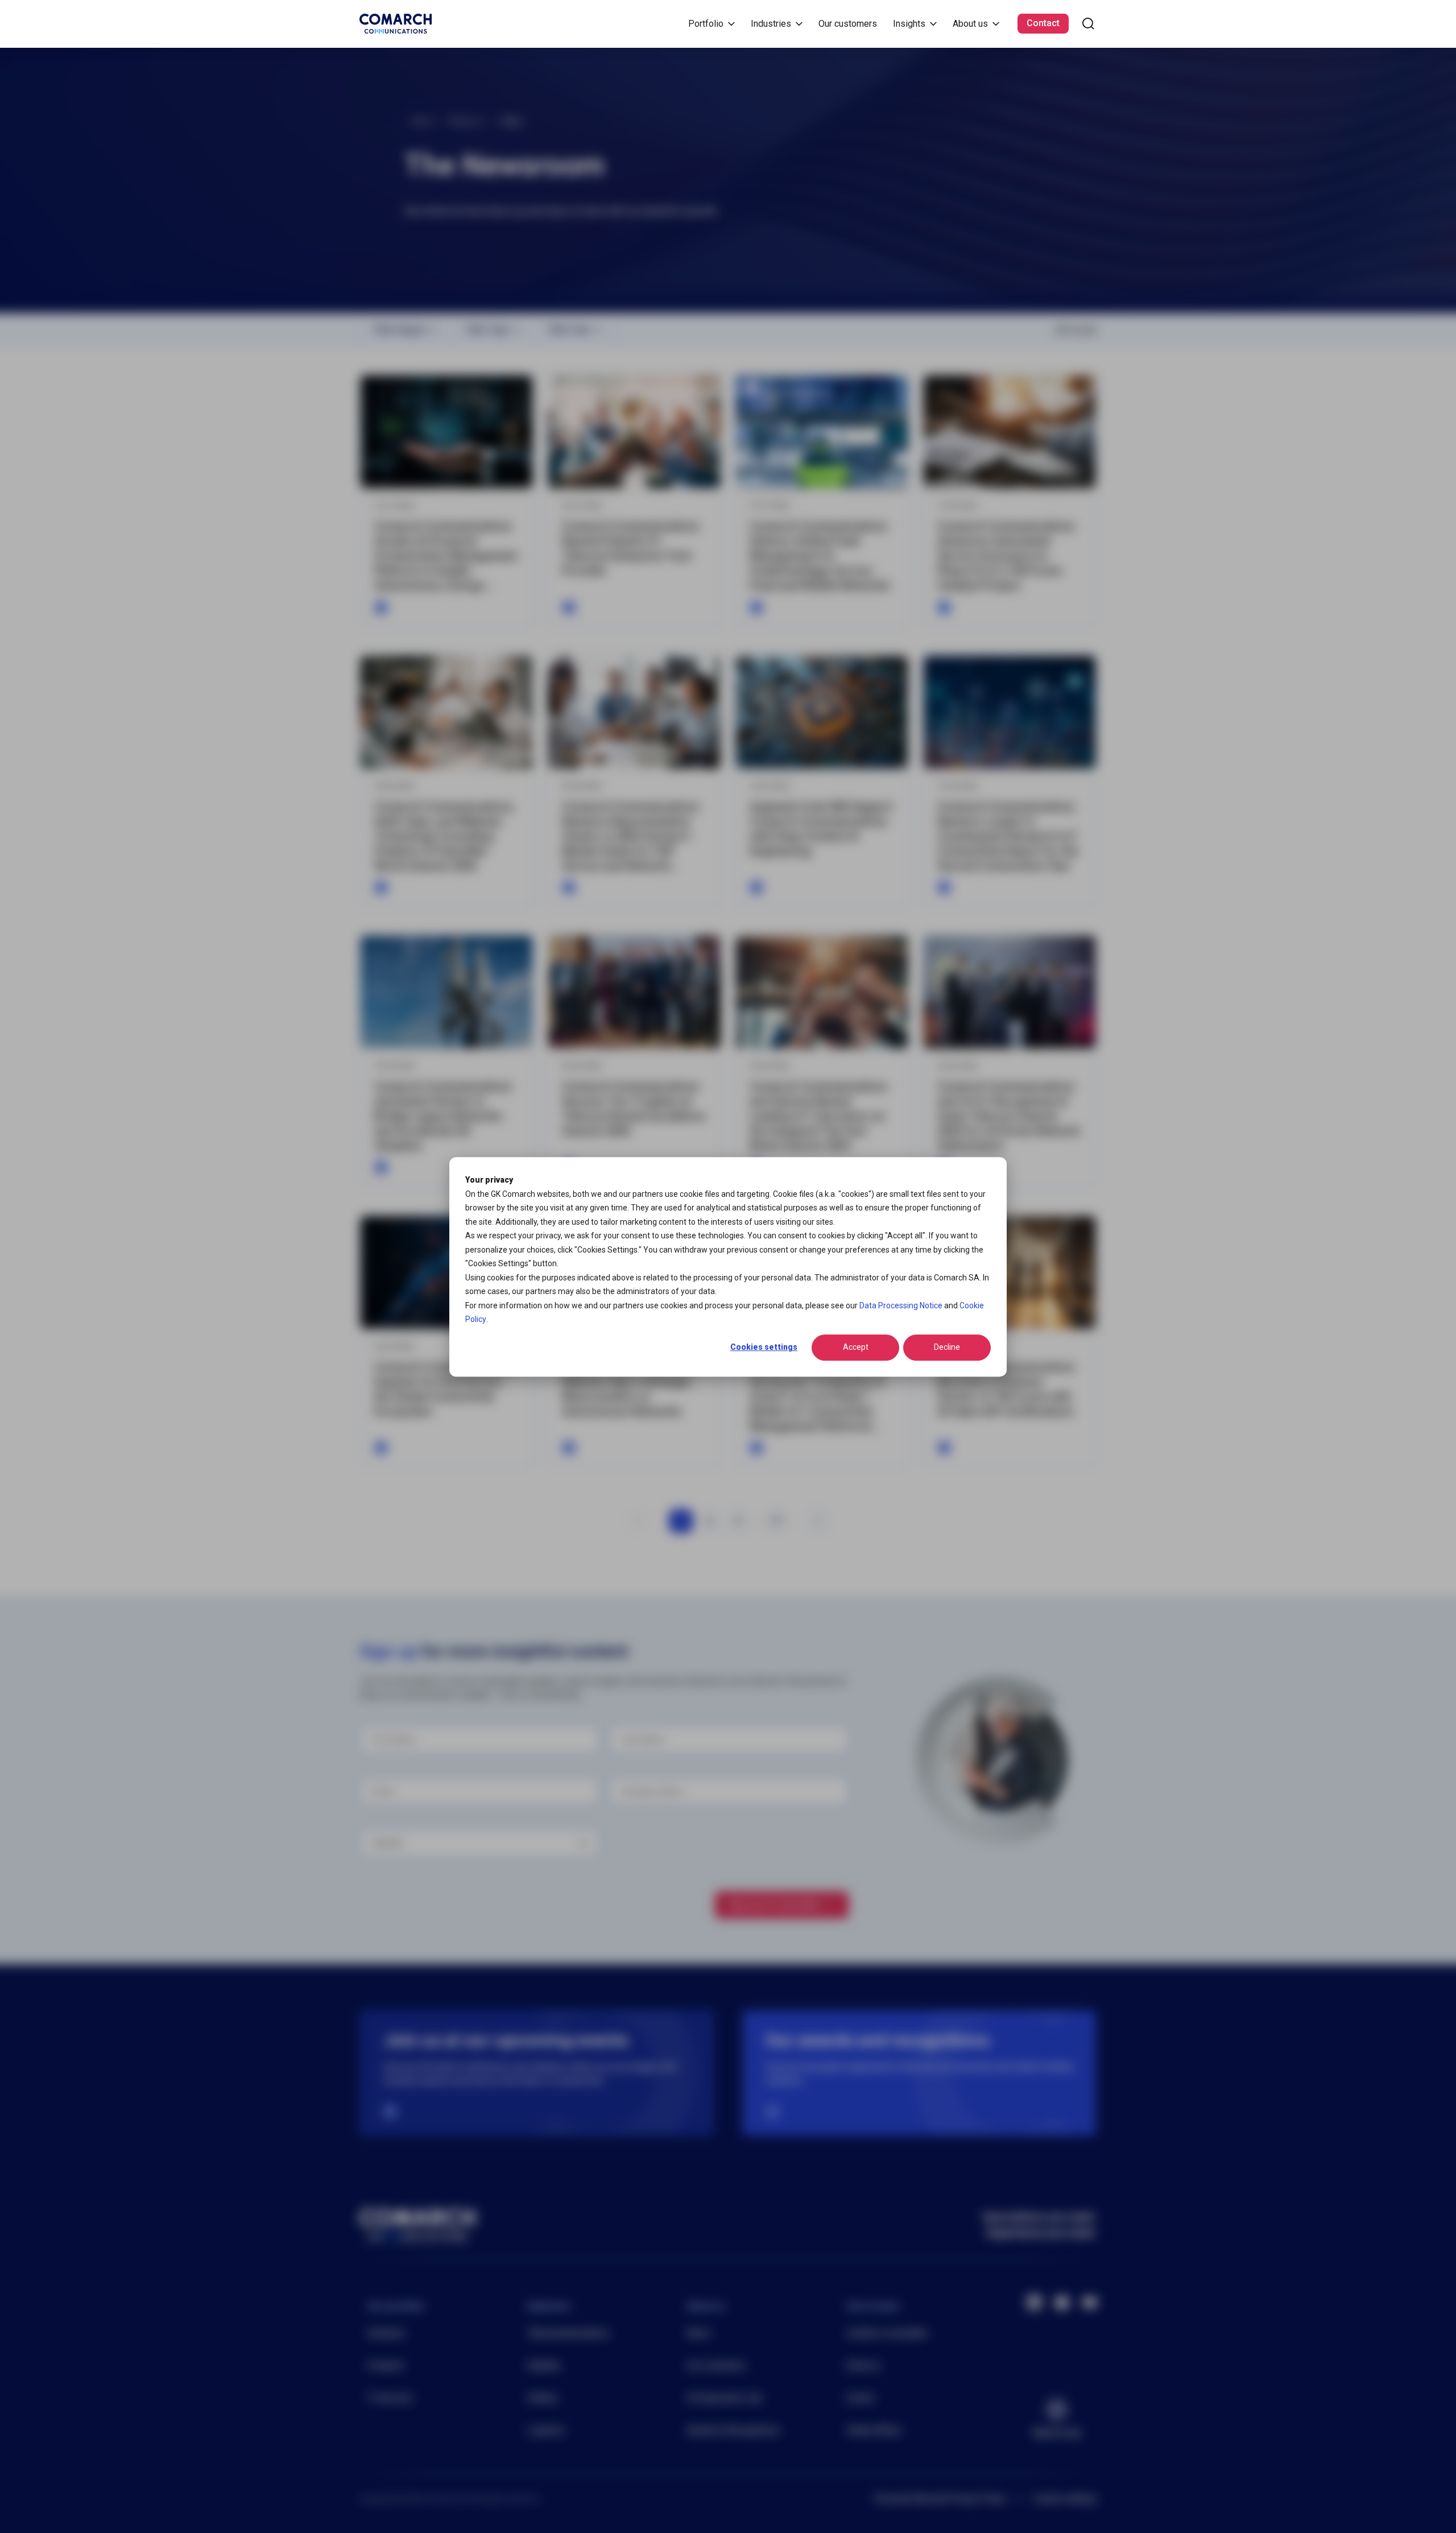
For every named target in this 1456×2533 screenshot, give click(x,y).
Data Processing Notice (901, 1305)
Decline (947, 1347)
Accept (856, 1347)
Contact (1043, 23)
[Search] (1088, 24)
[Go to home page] (396, 24)
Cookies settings (764, 1347)
